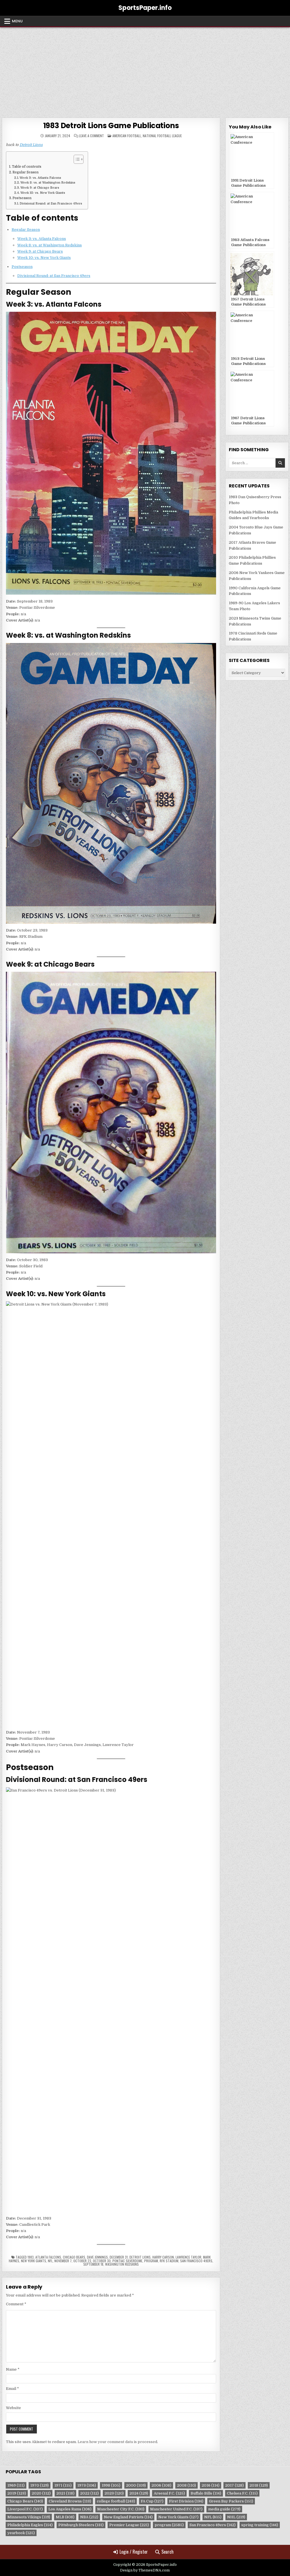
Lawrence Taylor (188, 2257)
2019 (17, 2493)
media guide (224, 2509)
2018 (259, 2485)
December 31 (119, 2257)
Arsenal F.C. (169, 2493)
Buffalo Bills (206, 2493)
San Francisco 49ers (196, 2261)
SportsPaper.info (145, 8)
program (151, 2261)
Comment (16, 2304)
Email (12, 2389)
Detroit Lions (31, 145)
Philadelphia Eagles (30, 2525)
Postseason (22, 198)
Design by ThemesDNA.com (145, 2570)
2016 (211, 2485)
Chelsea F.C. (242, 2493)
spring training (260, 2525)
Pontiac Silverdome (127, 2261)
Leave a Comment (91, 136)
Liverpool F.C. (25, 2509)
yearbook (21, 2533)
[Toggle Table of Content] (76, 159)
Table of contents (27, 167)
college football (116, 2501)
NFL (50, 2261)
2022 (89, 2493)
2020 (41, 2493)
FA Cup (152, 2501)
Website (13, 2408)
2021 (65, 2493)
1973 (87, 2485)
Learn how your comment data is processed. (118, 2442)
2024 (139, 2493)
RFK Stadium (169, 2261)
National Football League (162, 136)
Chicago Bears (74, 2257)
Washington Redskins (122, 2264)
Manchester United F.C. (176, 2509)
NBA (89, 2517)
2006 (161, 2485)
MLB (65, 2517)
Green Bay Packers (231, 2501)
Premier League (129, 2525)
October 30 (102, 2261)
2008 (186, 2485)
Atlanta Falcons (48, 2257)
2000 (136, 2485)
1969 (16, 2485)
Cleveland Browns (70, 2501)
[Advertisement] (145, 70)
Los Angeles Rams (70, 2509)
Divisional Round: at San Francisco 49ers (51, 204)
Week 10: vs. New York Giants (43, 193)
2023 (114, 2493)
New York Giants (34, 2261)
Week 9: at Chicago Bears (40, 188)
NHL (236, 2517)
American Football (127, 136)
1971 (63, 2485)
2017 (234, 2485)
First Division (186, 2501)
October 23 (82, 2261)
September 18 (93, 2264)
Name (13, 2369)
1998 (111, 2485)
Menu (17, 21)
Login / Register (134, 2552)
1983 (31, 2257)
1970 (40, 2485)
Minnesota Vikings (29, 2517)
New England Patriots (128, 2517)
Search (168, 2552)
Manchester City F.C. (121, 2509)
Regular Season (25, 172)
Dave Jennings (97, 2257)
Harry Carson (163, 2257)
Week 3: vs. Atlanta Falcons (40, 178)
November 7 (63, 2261)
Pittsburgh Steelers (81, 2525)
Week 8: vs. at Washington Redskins (48, 183)
